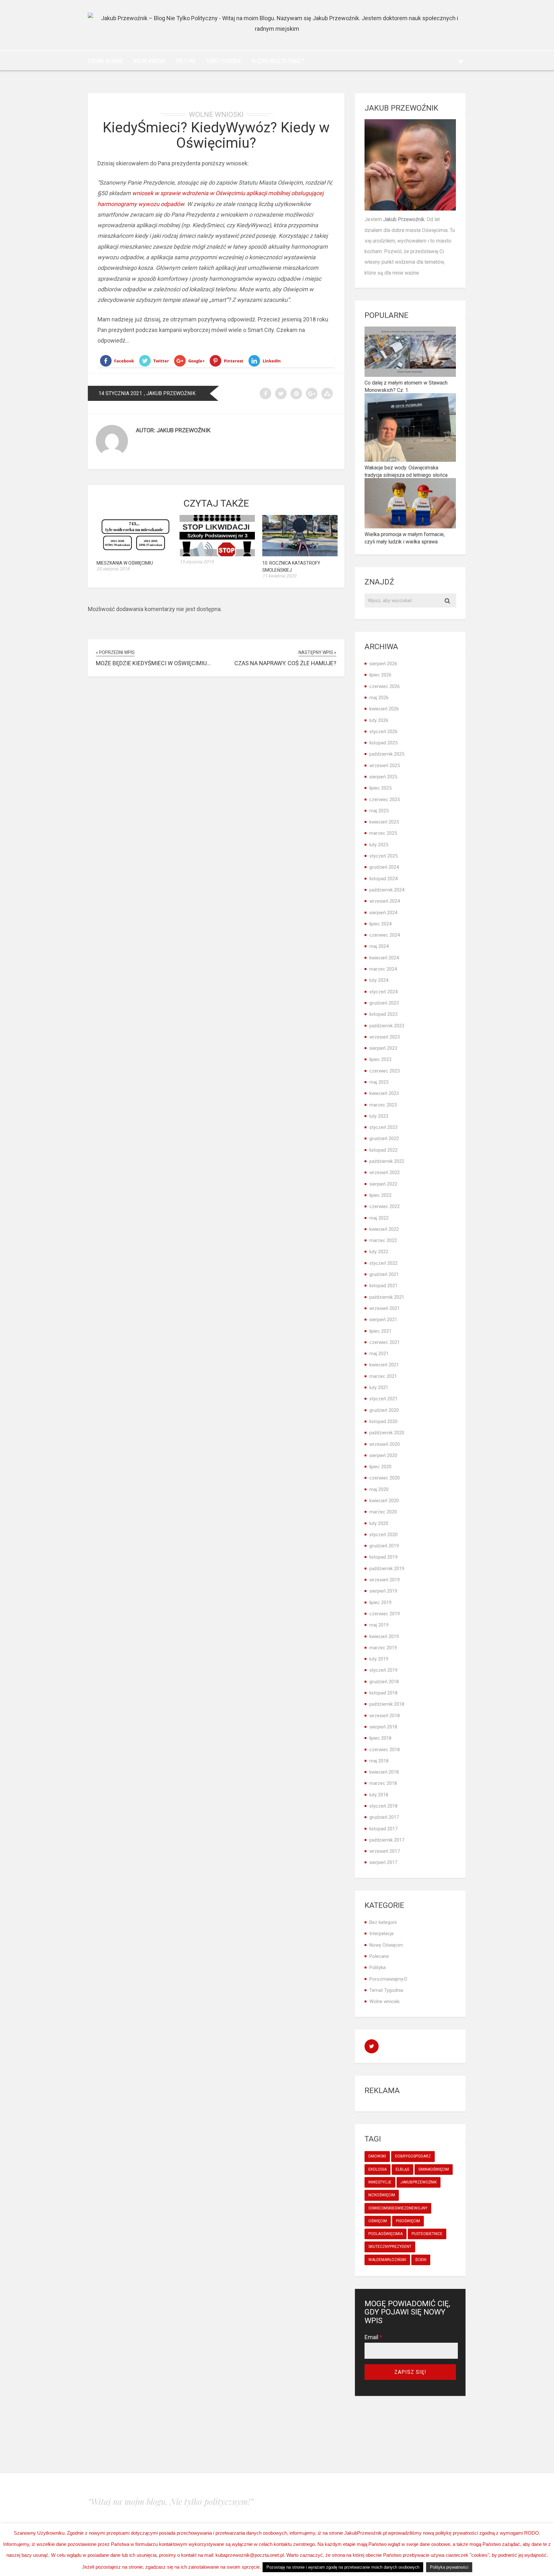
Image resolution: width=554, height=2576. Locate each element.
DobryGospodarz (413, 2156)
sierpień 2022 (383, 1184)
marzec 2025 (383, 833)
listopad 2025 (383, 743)
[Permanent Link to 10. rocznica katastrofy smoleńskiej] (300, 554)
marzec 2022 (383, 1240)
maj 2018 (379, 1761)
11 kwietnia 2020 (279, 576)
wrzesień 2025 (385, 766)
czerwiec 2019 (385, 1614)
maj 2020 (379, 1489)
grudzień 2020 (384, 1410)
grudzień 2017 (384, 1817)
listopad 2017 (383, 1829)
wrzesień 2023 (385, 1037)
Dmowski (377, 2156)
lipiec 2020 (380, 1467)
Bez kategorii (383, 1922)
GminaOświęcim (434, 2169)
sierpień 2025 (383, 777)
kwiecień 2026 (384, 709)
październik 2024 (387, 890)
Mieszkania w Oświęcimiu (125, 563)
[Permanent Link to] (217, 554)
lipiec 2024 (380, 924)
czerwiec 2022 (385, 1206)
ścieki (421, 2260)
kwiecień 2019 (384, 1636)
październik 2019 (387, 1569)
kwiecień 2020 (384, 1501)
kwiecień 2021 (384, 1365)
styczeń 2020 (383, 1535)
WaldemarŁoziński (387, 2260)
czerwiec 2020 (385, 1478)
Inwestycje (380, 2182)
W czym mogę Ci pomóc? (278, 61)
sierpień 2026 (383, 664)
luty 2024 (379, 980)
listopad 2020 (383, 1421)
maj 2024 (379, 946)
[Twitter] (461, 61)
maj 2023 (379, 1082)
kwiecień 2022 (384, 1229)
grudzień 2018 (384, 1682)
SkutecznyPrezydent (390, 2247)
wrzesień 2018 (385, 1716)
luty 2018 (379, 1795)
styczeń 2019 (383, 1670)
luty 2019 (379, 1659)
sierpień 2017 (383, 1862)
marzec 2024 (383, 969)
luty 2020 (379, 1523)
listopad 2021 (383, 1286)
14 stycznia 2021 (120, 393)
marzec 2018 (383, 1783)
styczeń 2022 (383, 1263)
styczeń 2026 (383, 732)
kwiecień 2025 (384, 822)
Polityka (186, 61)
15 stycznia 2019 (197, 562)
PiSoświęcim (408, 2221)
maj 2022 (379, 1218)
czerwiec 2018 (385, 1750)
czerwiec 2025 (385, 799)
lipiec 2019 (380, 1603)
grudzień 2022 (384, 1139)
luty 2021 (379, 1387)
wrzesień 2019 (385, 1580)
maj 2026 (379, 698)
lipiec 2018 (380, 1738)
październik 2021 (387, 1297)
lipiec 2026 (380, 675)
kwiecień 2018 (384, 1772)
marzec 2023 (383, 1105)
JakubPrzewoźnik (419, 2182)
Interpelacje (382, 1934)
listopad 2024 (383, 879)
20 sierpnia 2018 (113, 569)
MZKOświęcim (382, 2195)
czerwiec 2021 (385, 1342)
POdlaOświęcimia (386, 2234)
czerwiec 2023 (385, 1071)
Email (373, 2337)
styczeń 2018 (383, 1806)
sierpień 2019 (383, 1591)
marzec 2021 (383, 1376)
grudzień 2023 (384, 1003)
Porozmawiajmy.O (388, 1979)
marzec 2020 (383, 1512)
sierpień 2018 (383, 1727)
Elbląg (403, 2169)
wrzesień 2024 (385, 901)
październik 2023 (387, 1026)
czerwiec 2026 (385, 686)
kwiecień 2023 (384, 1093)
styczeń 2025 (383, 856)
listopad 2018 (383, 1693)
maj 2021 (379, 1354)
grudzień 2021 (384, 1274)
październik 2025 (387, 754)
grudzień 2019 (384, 1546)
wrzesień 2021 (385, 1308)
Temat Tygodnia (223, 61)
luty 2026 (379, 720)
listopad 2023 (383, 1014)
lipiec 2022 (380, 1195)
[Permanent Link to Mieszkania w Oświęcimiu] (134, 554)
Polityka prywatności (449, 2567)
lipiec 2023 (380, 1059)
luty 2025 (379, 845)
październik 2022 (387, 1161)
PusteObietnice (427, 2234)
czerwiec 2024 (385, 935)
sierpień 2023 (383, 1048)
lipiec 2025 (380, 788)
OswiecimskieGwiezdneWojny (398, 2208)
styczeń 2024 (383, 992)
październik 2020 (387, 1433)
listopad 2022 (383, 1150)
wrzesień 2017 (385, 1851)
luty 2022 (379, 1252)
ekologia (378, 2169)
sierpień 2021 (383, 1320)
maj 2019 (379, 1625)
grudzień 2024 (384, 867)
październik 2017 (387, 1840)
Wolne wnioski (149, 61)
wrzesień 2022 (385, 1172)
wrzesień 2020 (385, 1444)
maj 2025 (379, 811)
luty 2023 (379, 1116)
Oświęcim (378, 2221)
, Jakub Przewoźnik (170, 393)
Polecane (379, 1956)
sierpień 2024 (383, 913)
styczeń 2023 (383, 1127)
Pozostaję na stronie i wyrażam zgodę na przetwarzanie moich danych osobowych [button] (343, 2567)
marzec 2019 (383, 1648)
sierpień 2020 (383, 1455)
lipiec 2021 (380, 1331)
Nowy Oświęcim (386, 1945)
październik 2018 (387, 1704)
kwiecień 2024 (384, 958)
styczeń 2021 (383, 1399)
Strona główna (105, 61)
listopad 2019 (383, 1557)
